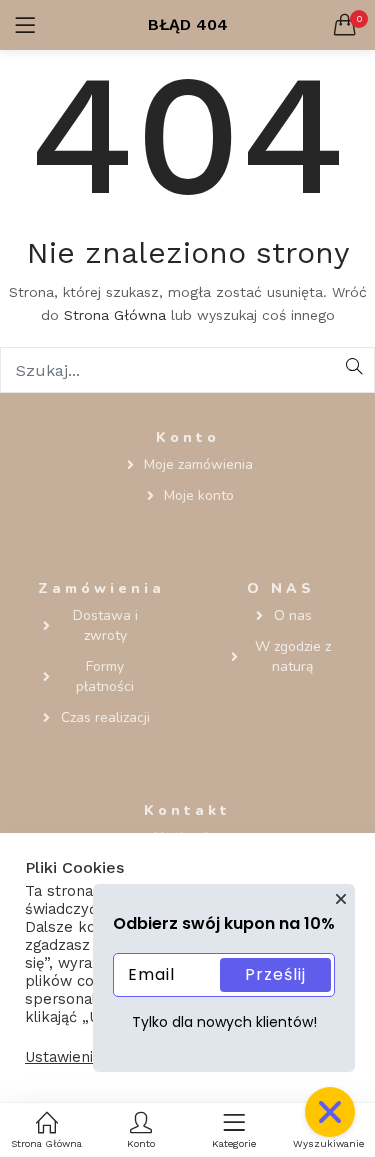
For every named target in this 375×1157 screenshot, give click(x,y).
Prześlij (275, 974)
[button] (345, 25)
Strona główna (115, 315)
